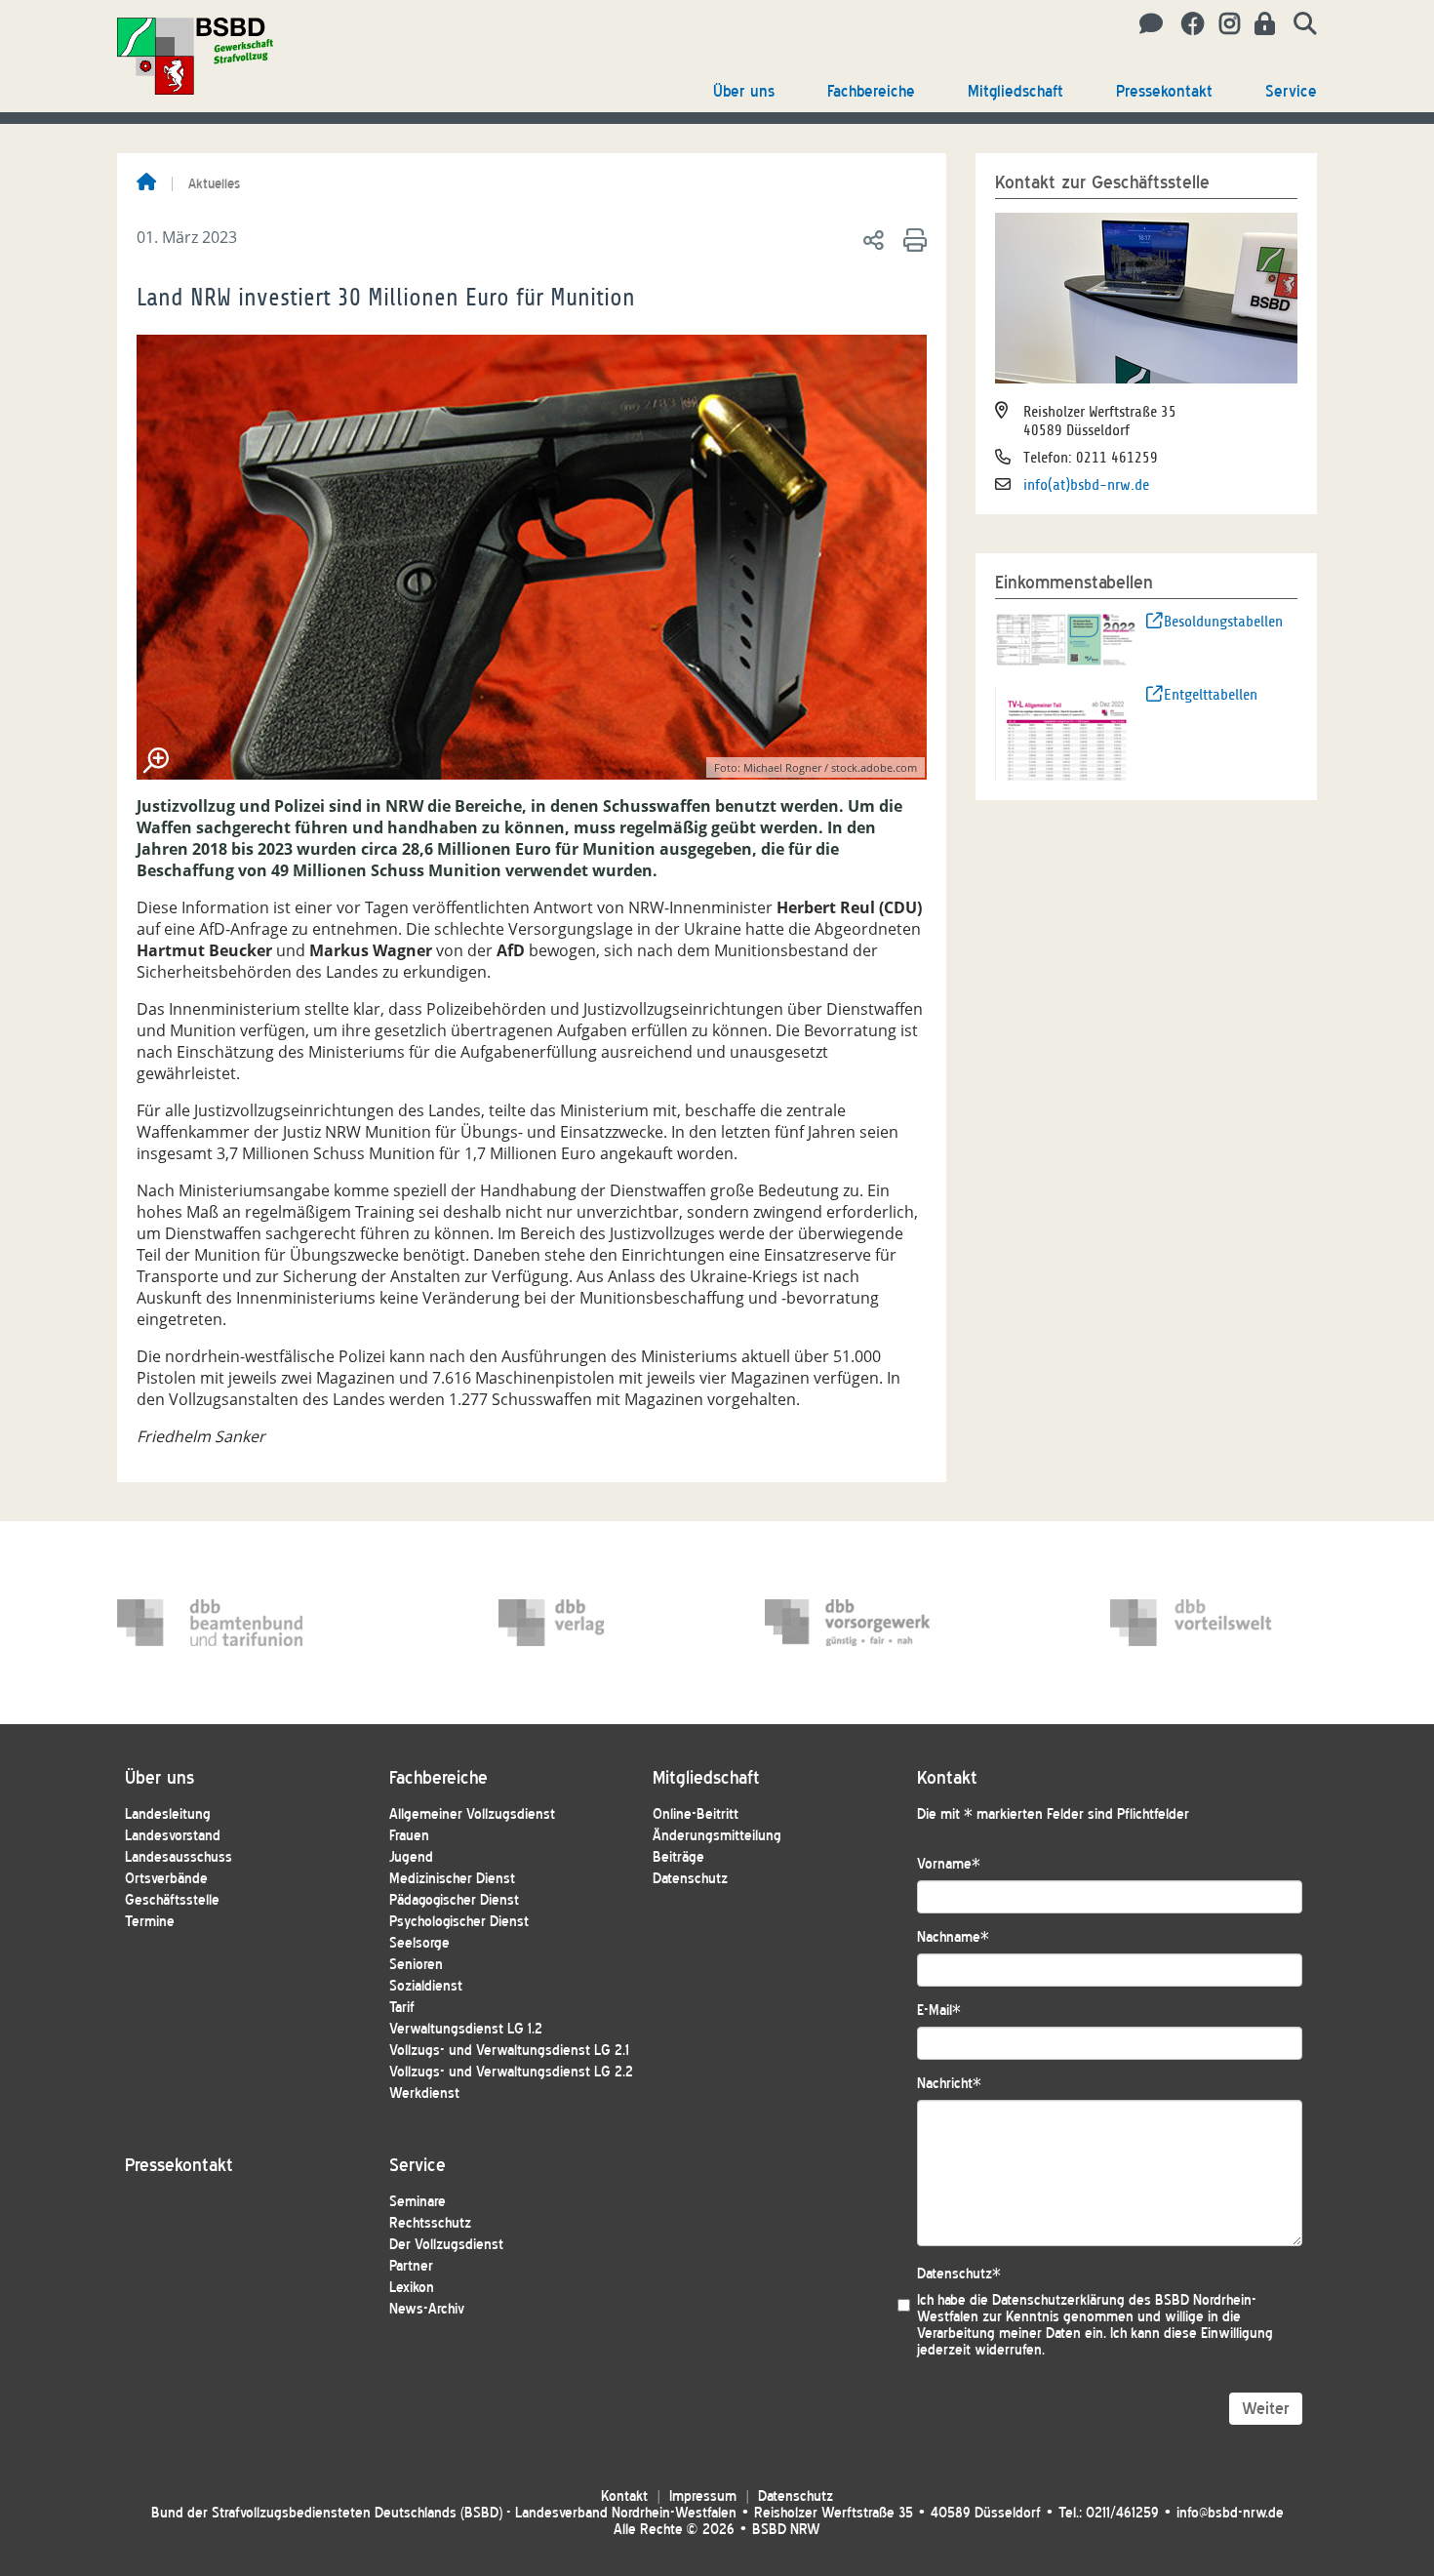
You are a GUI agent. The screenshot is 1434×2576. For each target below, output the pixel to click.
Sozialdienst (426, 1986)
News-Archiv (427, 2309)
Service (1291, 91)
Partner (411, 2266)
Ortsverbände (166, 1879)
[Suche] (1298, 24)
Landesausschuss (179, 1857)
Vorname (949, 1864)
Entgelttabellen (1211, 695)
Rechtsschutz (430, 2223)
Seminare (418, 2202)
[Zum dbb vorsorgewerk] (857, 1623)
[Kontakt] (1146, 24)
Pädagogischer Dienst (454, 1900)
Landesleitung (168, 1814)
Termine (150, 1922)
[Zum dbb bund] (210, 1623)
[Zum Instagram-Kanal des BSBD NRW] (1222, 24)
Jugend (411, 1857)
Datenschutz (690, 1879)
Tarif (402, 2008)
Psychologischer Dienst (459, 1922)
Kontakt (624, 2496)
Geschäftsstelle (172, 1900)
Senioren (416, 1965)
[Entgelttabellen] (1066, 732)
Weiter (1266, 2409)
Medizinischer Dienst (452, 1879)
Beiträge (678, 1857)
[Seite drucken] (912, 239)
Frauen (409, 1836)
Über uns (744, 91)
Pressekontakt (1164, 91)
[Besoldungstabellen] (1066, 638)
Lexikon (412, 2288)
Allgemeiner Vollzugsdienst (472, 1814)
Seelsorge (419, 1943)
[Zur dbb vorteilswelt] (1203, 1623)
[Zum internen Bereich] (1259, 24)
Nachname (953, 1937)
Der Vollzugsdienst (446, 2245)
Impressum (703, 2496)
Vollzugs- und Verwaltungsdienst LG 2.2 (511, 2072)
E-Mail (939, 2011)
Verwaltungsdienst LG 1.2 (466, 2029)
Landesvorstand (173, 1836)
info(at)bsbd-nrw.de (1086, 485)
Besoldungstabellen (1223, 622)
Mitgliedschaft (1016, 91)
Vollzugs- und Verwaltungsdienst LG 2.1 (509, 2051)
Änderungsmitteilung (717, 1836)
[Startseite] (146, 183)
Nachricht (949, 2084)
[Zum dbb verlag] (591, 1623)
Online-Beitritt (696, 1814)
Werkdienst (424, 2093)
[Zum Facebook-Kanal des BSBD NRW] (1186, 24)
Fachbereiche (871, 91)
